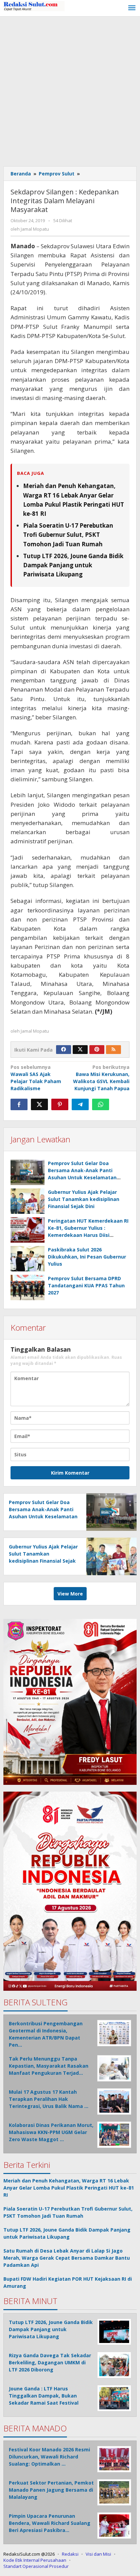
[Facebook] (64, 1050)
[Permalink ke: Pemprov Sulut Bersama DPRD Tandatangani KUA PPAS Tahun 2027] (28, 1287)
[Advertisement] (70, 90)
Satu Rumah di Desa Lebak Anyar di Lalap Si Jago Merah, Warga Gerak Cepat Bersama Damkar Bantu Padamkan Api (67, 2258)
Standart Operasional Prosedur (36, 2566)
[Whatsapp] (101, 1104)
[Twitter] (80, 1050)
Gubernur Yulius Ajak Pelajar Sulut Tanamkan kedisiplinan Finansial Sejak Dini (84, 1199)
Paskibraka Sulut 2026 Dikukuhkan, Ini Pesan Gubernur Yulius (87, 1257)
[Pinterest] (97, 1050)
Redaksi (70, 2554)
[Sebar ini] (19, 1104)
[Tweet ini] (39, 1104)
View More (70, 1594)
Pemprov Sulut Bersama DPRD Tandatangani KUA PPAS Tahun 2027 (86, 1285)
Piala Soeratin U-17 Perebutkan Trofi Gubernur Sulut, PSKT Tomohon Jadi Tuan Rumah (68, 535)
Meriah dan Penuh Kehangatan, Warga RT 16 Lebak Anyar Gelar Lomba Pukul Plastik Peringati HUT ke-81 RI (69, 2188)
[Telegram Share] (80, 1104)
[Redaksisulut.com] (34, 6)
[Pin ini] (60, 1104)
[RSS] (113, 1050)
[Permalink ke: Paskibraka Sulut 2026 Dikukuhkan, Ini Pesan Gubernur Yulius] (28, 1259)
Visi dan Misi (98, 2554)
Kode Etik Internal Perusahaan (35, 2560)
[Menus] (132, 8)
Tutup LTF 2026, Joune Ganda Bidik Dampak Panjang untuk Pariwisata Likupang (73, 565)
